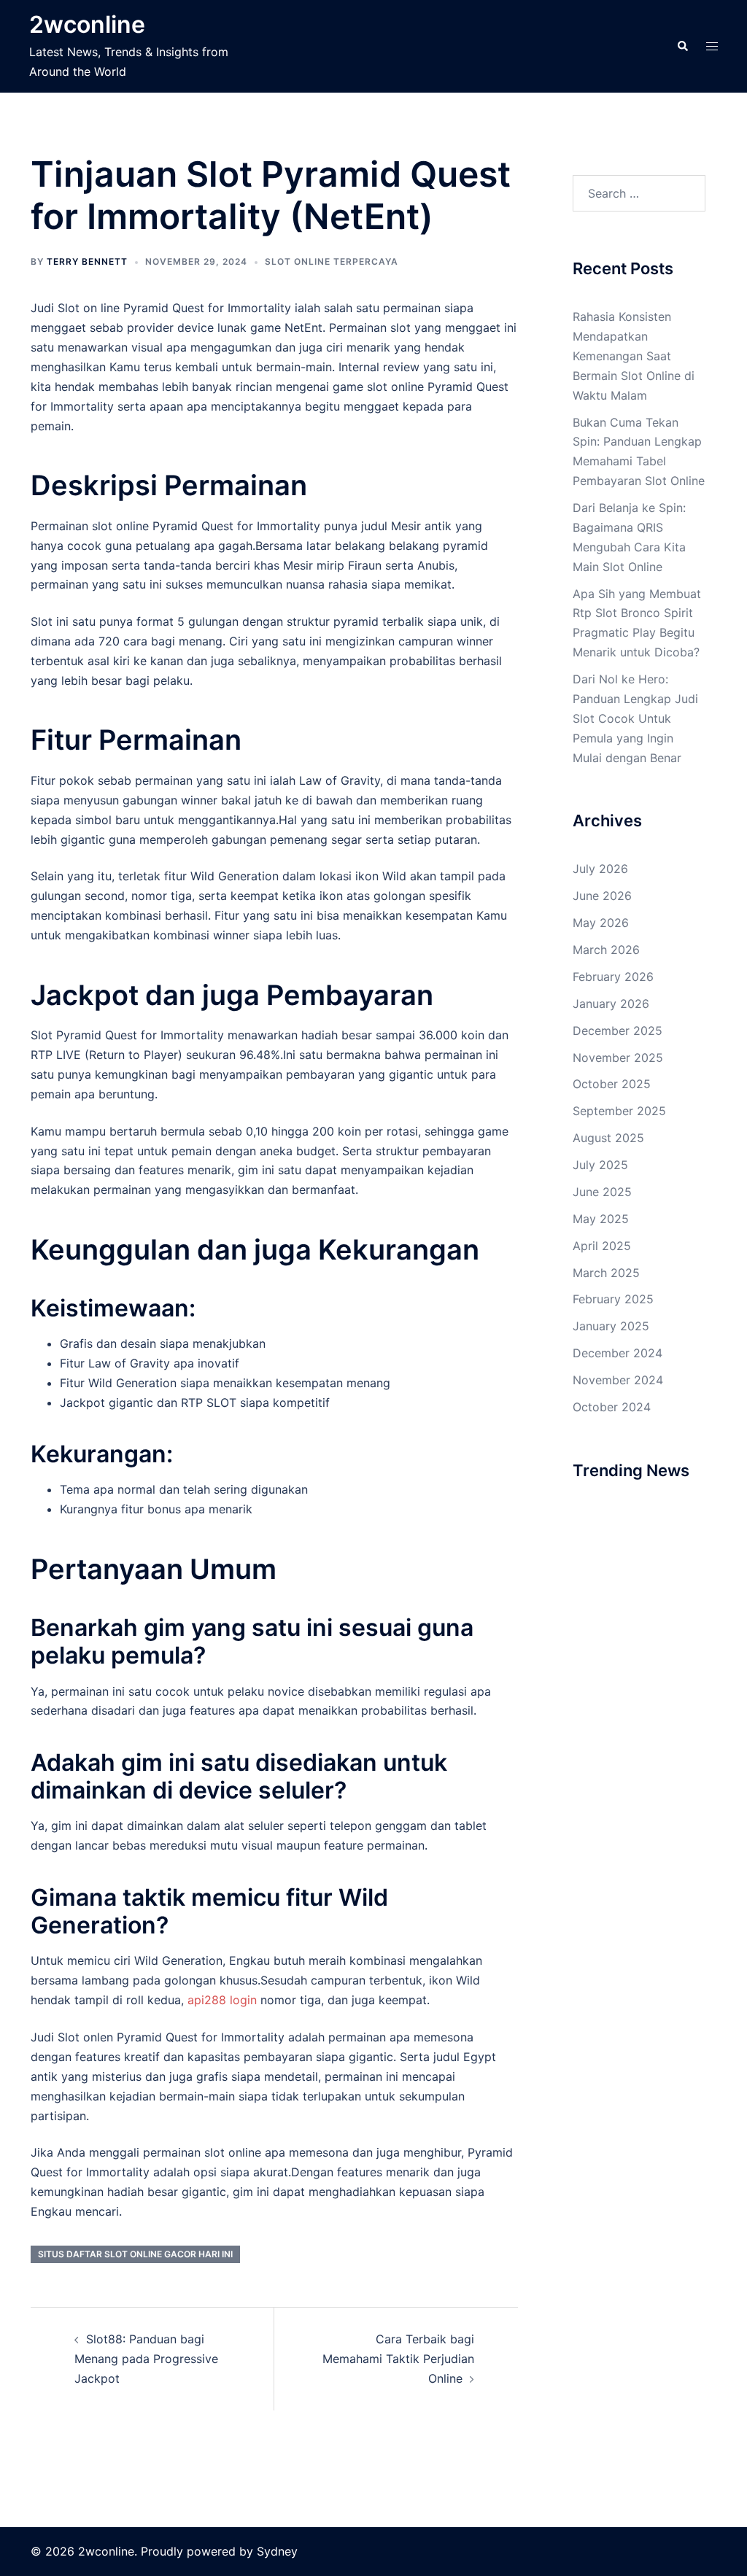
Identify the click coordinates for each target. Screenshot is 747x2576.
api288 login (222, 2000)
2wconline (87, 24)
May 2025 (601, 1219)
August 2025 (608, 1138)
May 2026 (601, 923)
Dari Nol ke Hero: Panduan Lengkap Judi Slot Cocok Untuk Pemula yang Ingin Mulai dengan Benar (635, 718)
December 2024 (618, 1353)
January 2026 (611, 1004)
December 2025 (618, 1031)
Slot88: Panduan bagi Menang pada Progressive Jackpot (146, 2359)
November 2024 (618, 1380)
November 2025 (618, 1058)
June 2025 (602, 1192)
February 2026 (613, 977)
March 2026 (606, 950)
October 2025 (612, 1084)
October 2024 (612, 1407)
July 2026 (600, 869)
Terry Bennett (87, 261)
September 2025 (619, 1111)
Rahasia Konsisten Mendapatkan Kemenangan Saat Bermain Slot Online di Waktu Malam (634, 356)
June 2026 (602, 896)
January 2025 (611, 1326)
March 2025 (606, 1273)
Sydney (277, 2551)
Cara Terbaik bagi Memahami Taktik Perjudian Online (398, 2359)
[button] (682, 46)
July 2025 (600, 1165)
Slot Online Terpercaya (332, 261)
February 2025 (613, 1299)
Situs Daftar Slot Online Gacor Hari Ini (135, 2254)
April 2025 (602, 1246)
